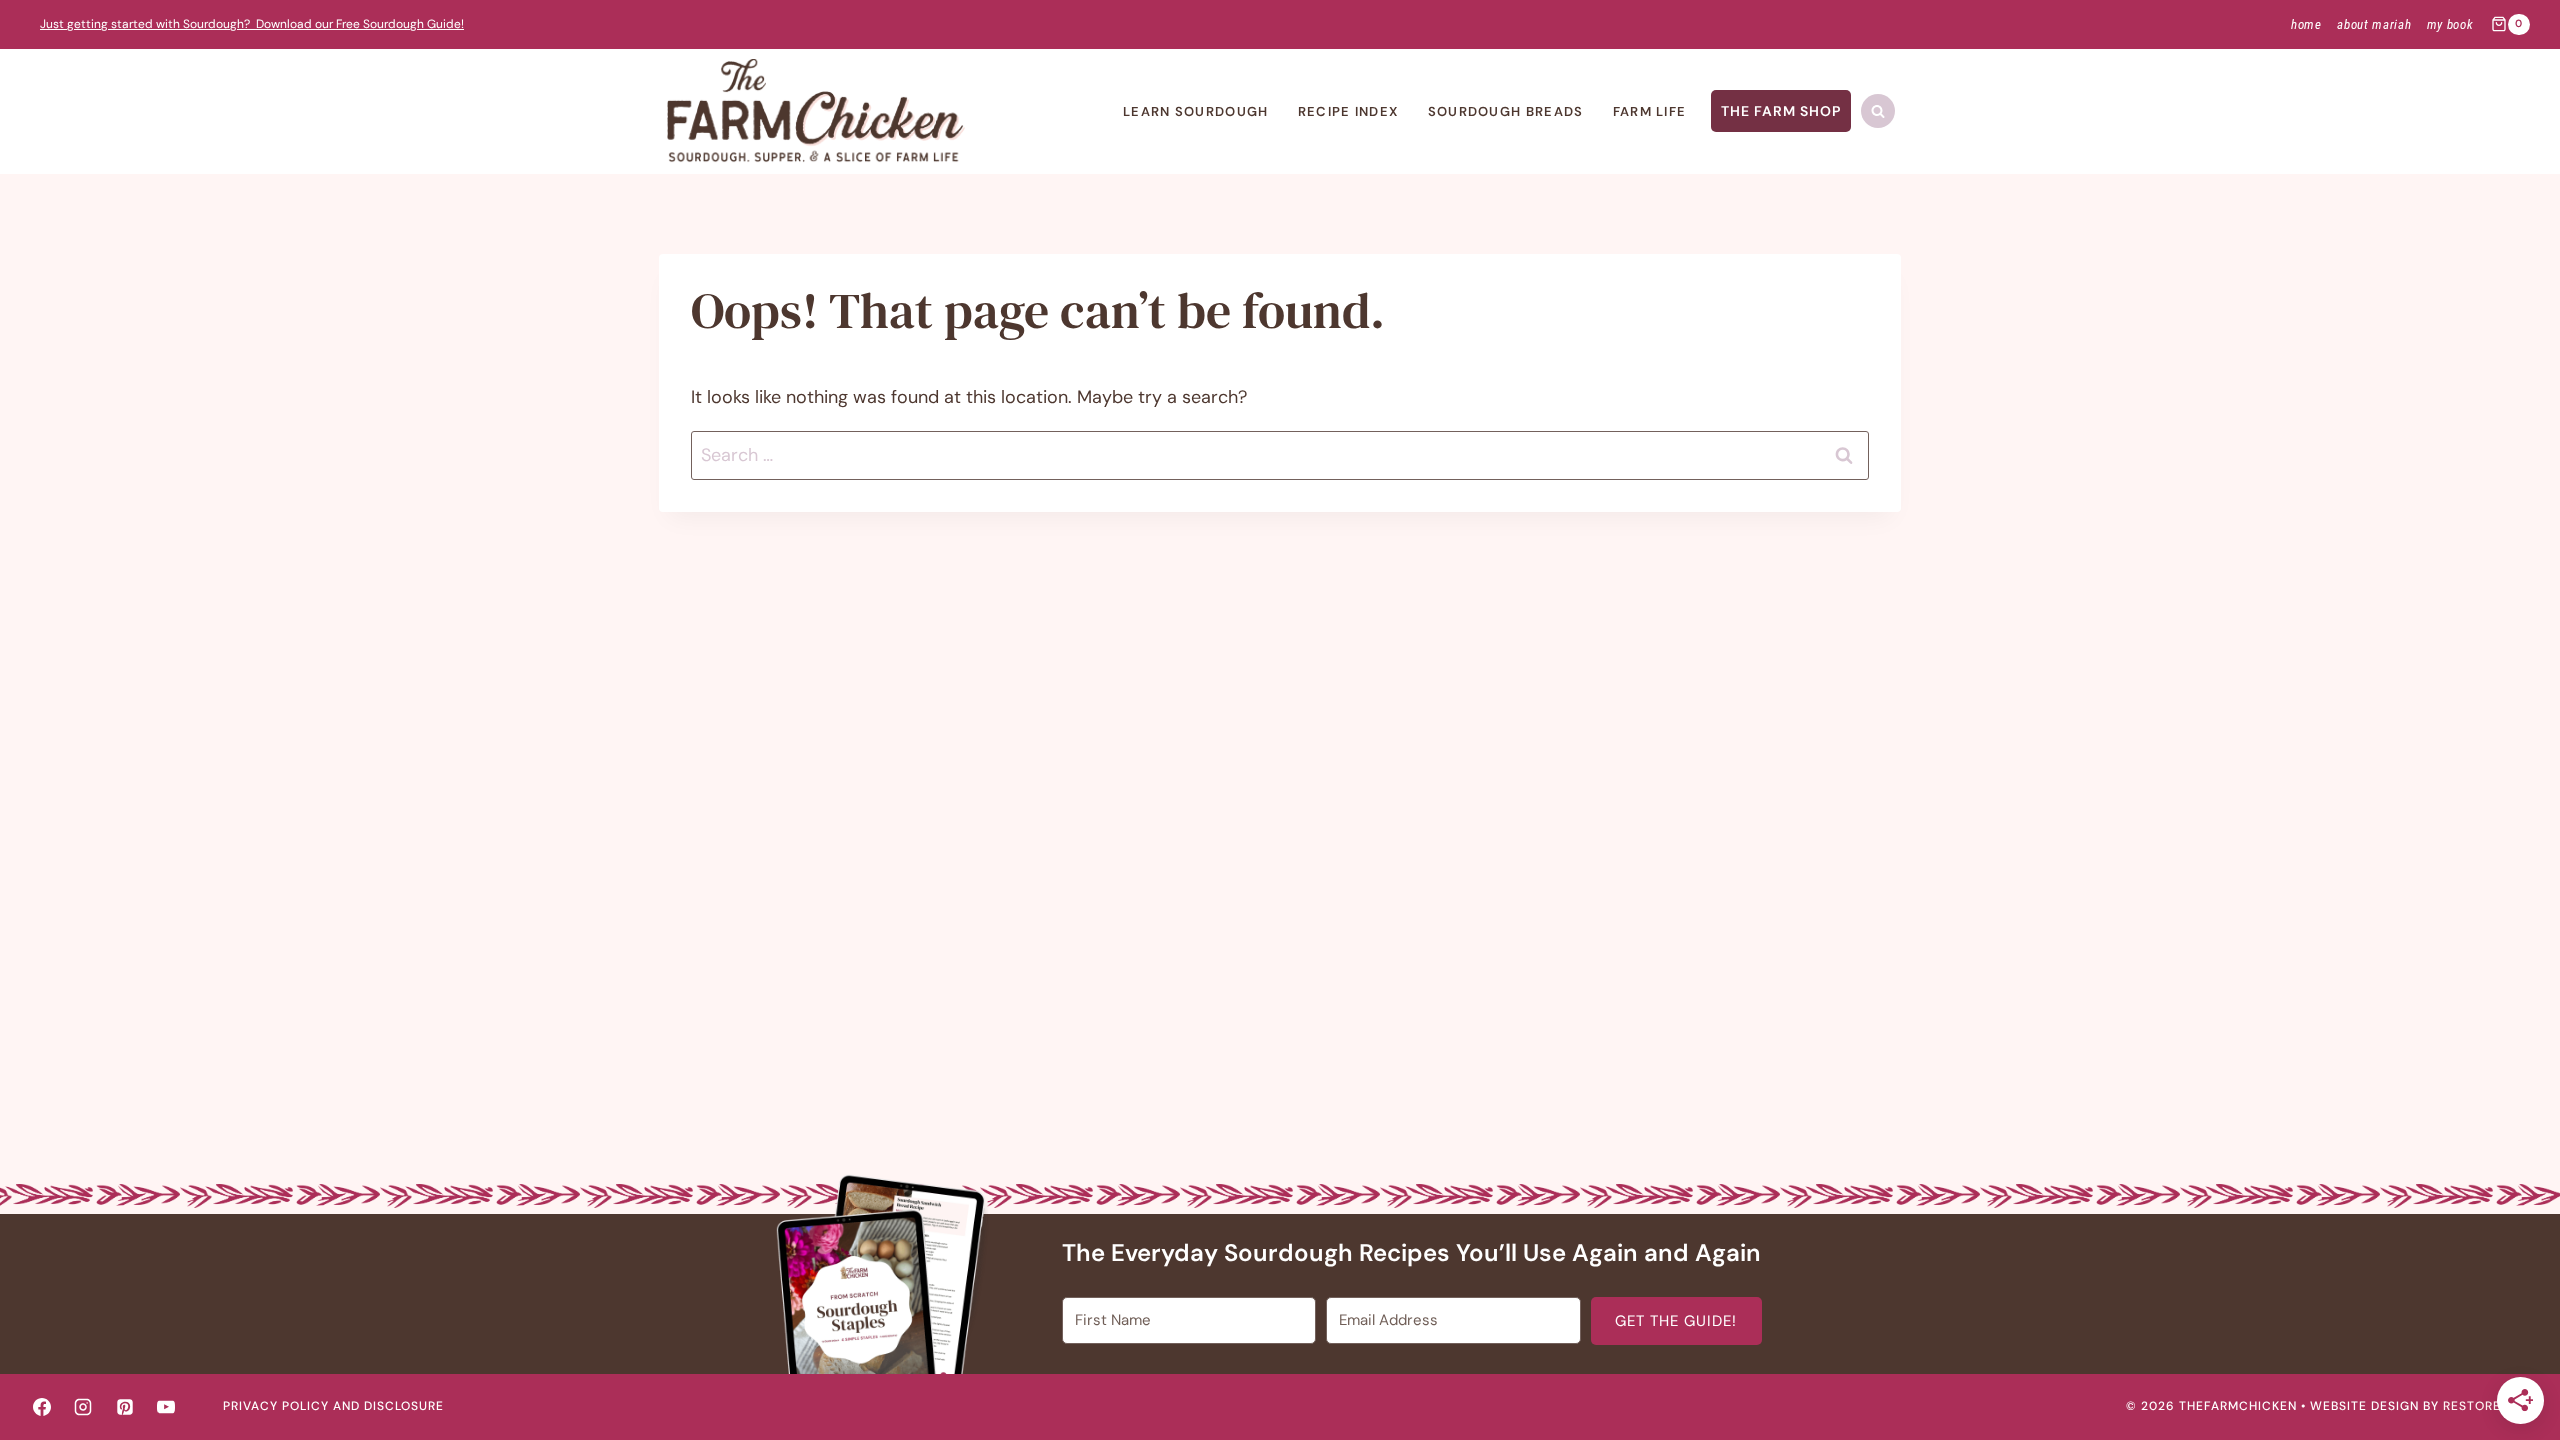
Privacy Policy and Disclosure (333, 1406)
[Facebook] (42, 1407)
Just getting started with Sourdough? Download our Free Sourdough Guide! (252, 24)
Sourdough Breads (1506, 111)
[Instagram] (83, 1407)
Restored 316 (2489, 1406)
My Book (2450, 24)
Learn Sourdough (1196, 111)
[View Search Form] (1878, 111)
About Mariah (2374, 24)
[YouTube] (166, 1407)
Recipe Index (1348, 111)
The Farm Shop (1781, 111)
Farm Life (1650, 111)
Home (2306, 24)
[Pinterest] (125, 1407)
